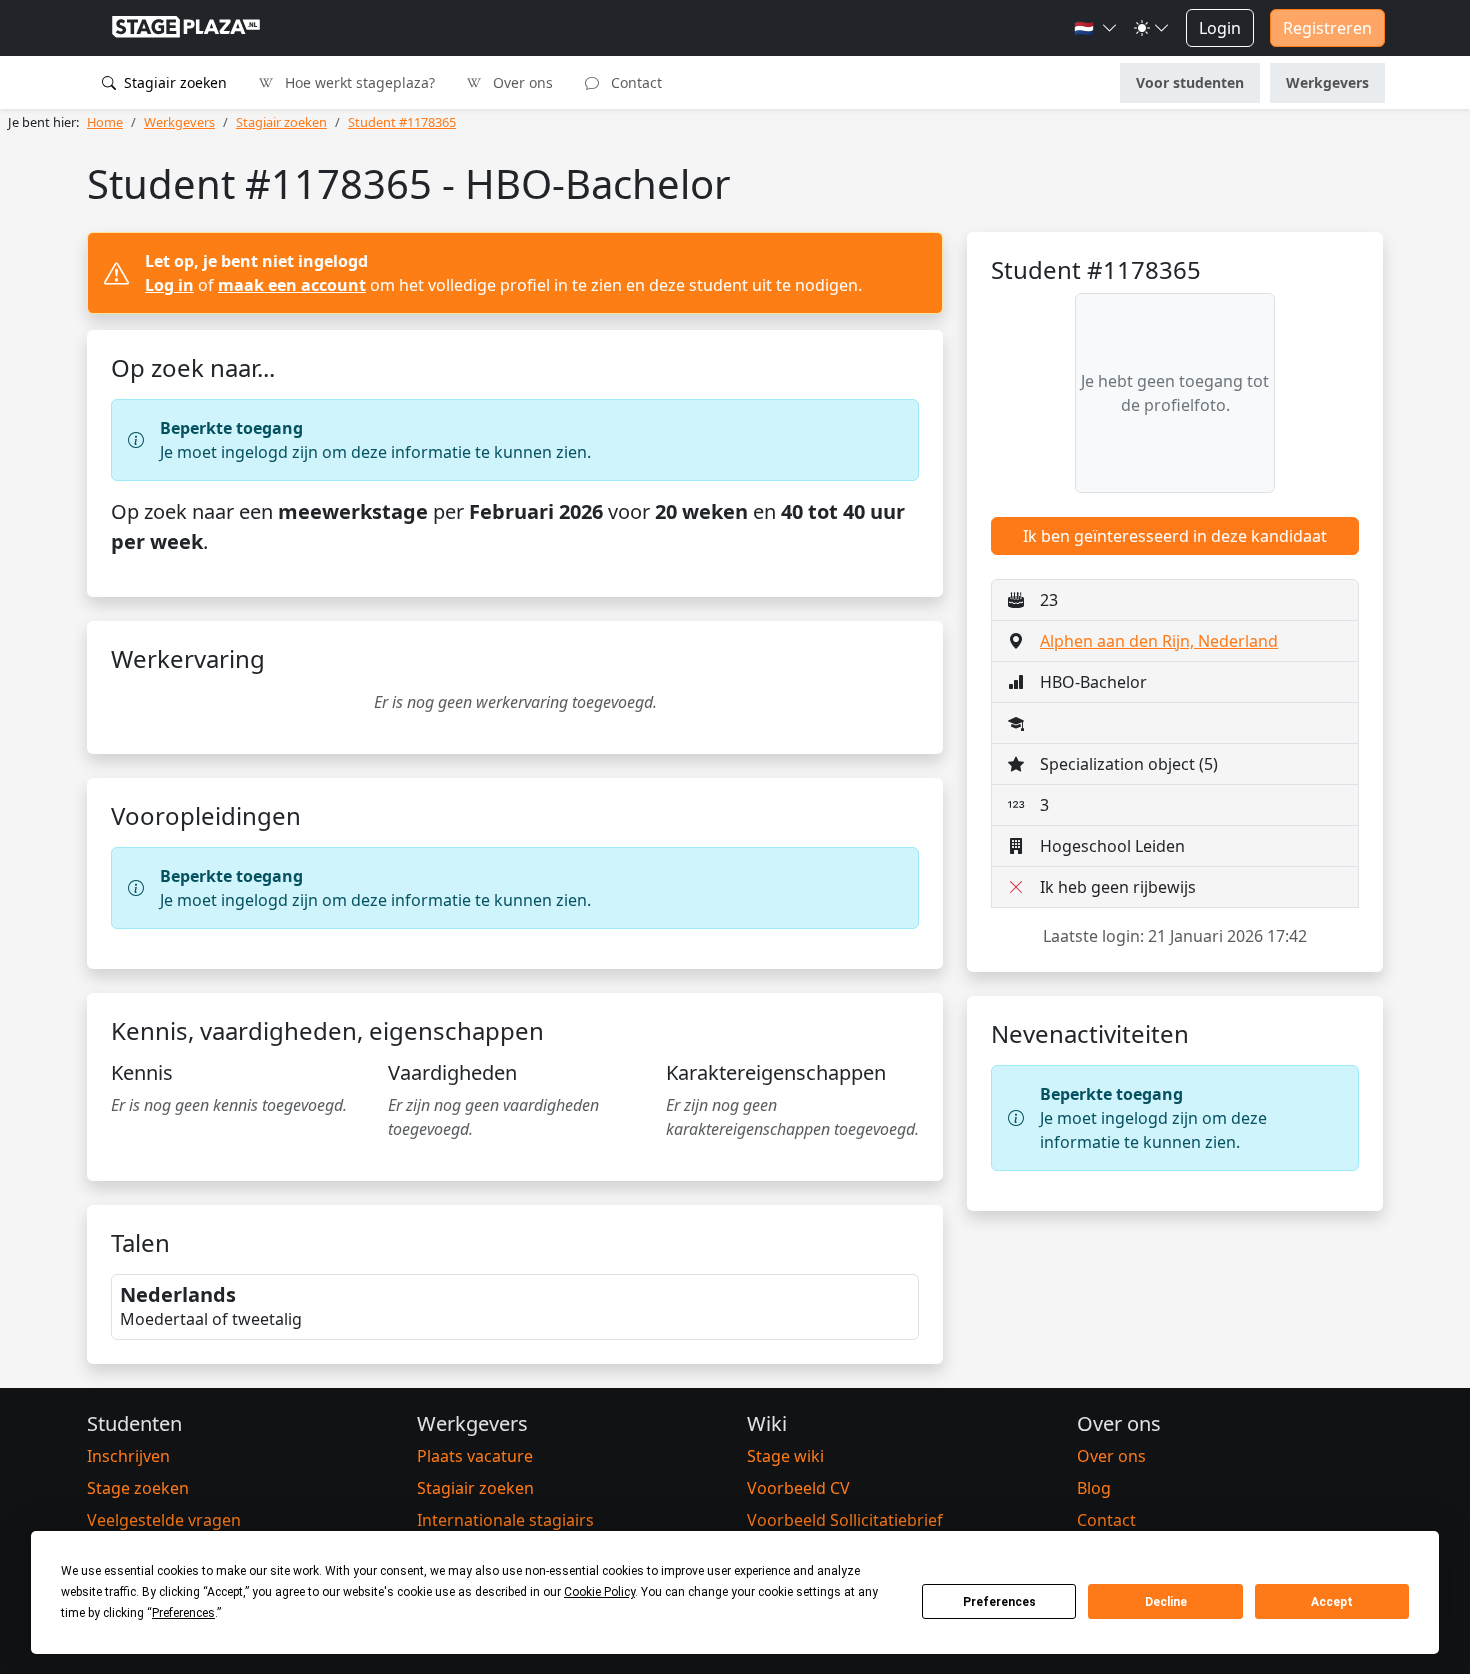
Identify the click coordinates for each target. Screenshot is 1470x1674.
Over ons (521, 82)
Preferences (999, 1602)
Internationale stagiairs (505, 1520)
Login (1220, 28)
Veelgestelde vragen (164, 1520)
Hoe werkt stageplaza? (358, 82)
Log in (169, 285)
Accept (1332, 1602)
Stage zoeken (138, 1488)
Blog (1094, 1488)
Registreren (1327, 28)
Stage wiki (785, 1456)
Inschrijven (128, 1456)
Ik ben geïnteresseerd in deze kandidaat (1175, 536)
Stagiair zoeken (173, 82)
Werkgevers (1327, 82)
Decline (1166, 1602)
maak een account (292, 285)
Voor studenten (1190, 82)
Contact (634, 82)
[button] (1096, 28)
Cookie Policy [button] (599, 1592)
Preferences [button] (183, 1613)
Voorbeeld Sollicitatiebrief (845, 1520)
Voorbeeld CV (798, 1488)
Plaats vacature (475, 1456)
